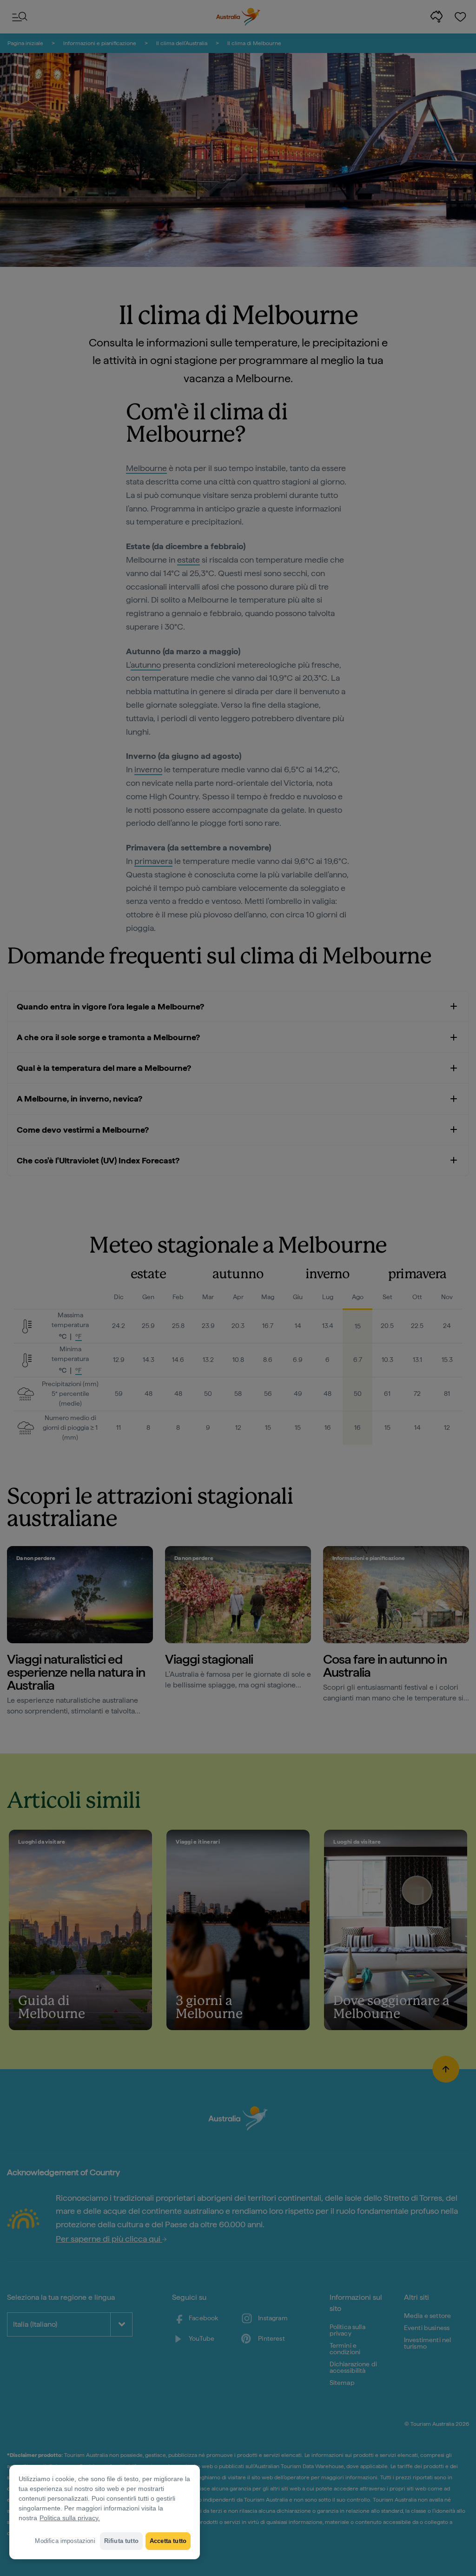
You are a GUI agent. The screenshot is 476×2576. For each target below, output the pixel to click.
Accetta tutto (168, 2541)
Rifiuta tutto (121, 2541)
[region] (105, 2512)
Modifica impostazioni (65, 2541)
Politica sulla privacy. (70, 2518)
